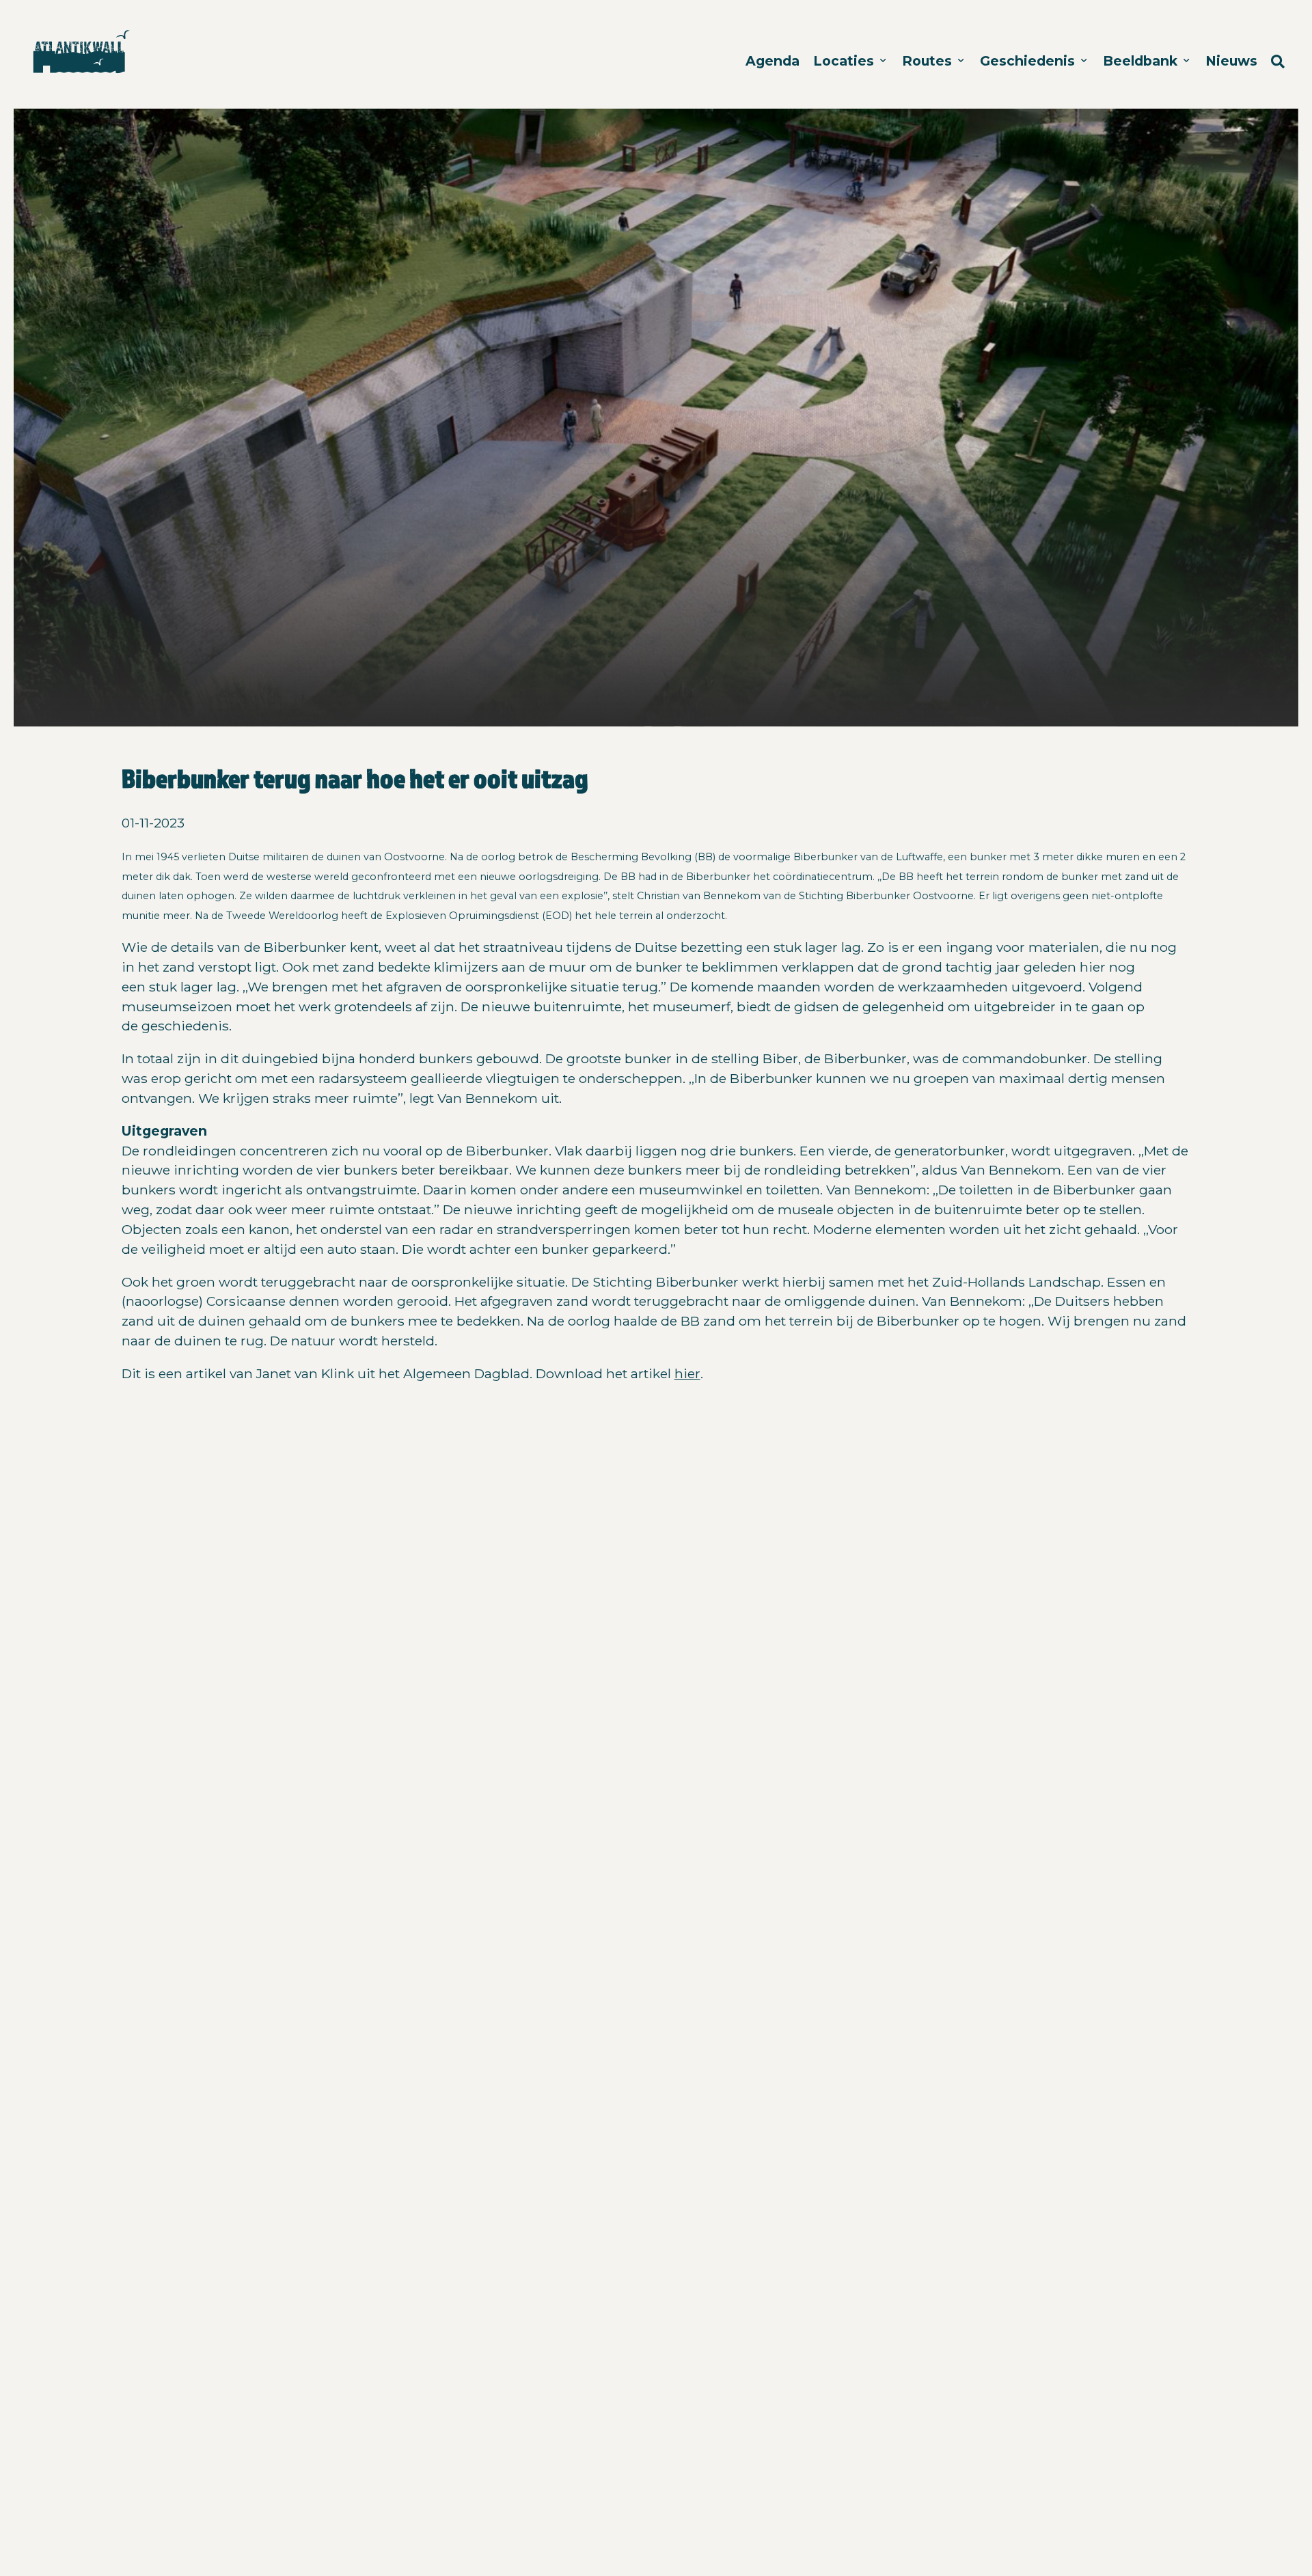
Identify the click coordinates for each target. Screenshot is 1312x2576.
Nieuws (1231, 61)
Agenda (773, 61)
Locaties (845, 61)
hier (687, 1373)
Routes (929, 61)
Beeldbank (1142, 61)
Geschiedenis (1029, 61)
